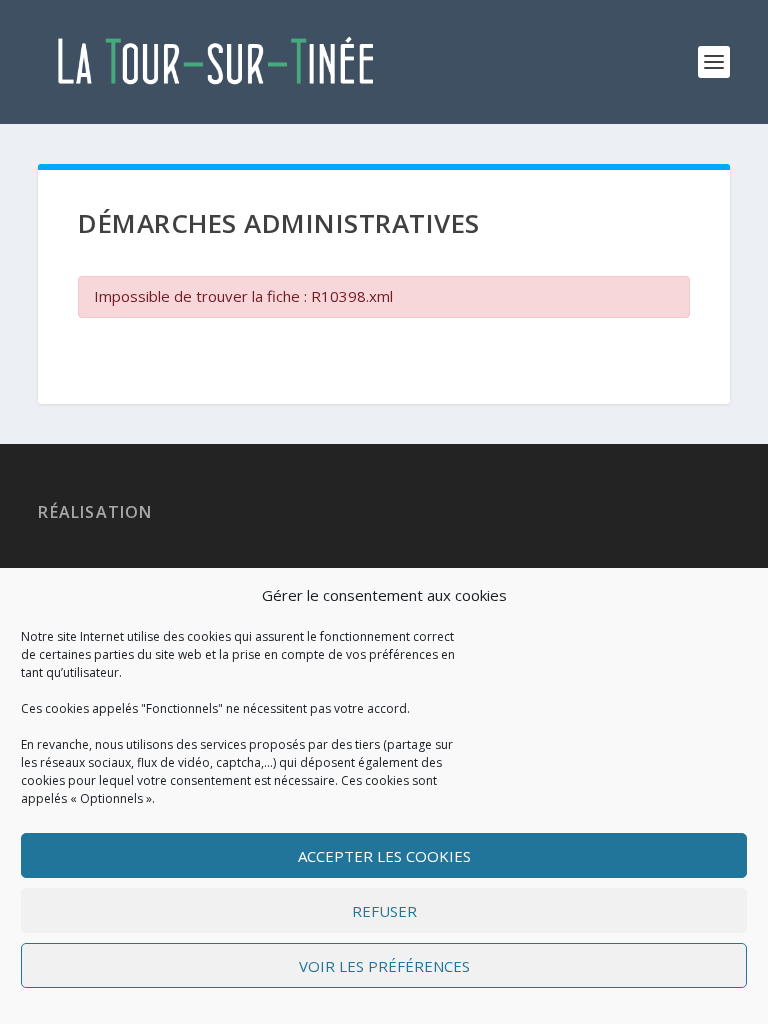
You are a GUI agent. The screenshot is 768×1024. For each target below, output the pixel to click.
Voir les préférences (384, 966)
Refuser (384, 911)
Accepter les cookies (384, 856)
